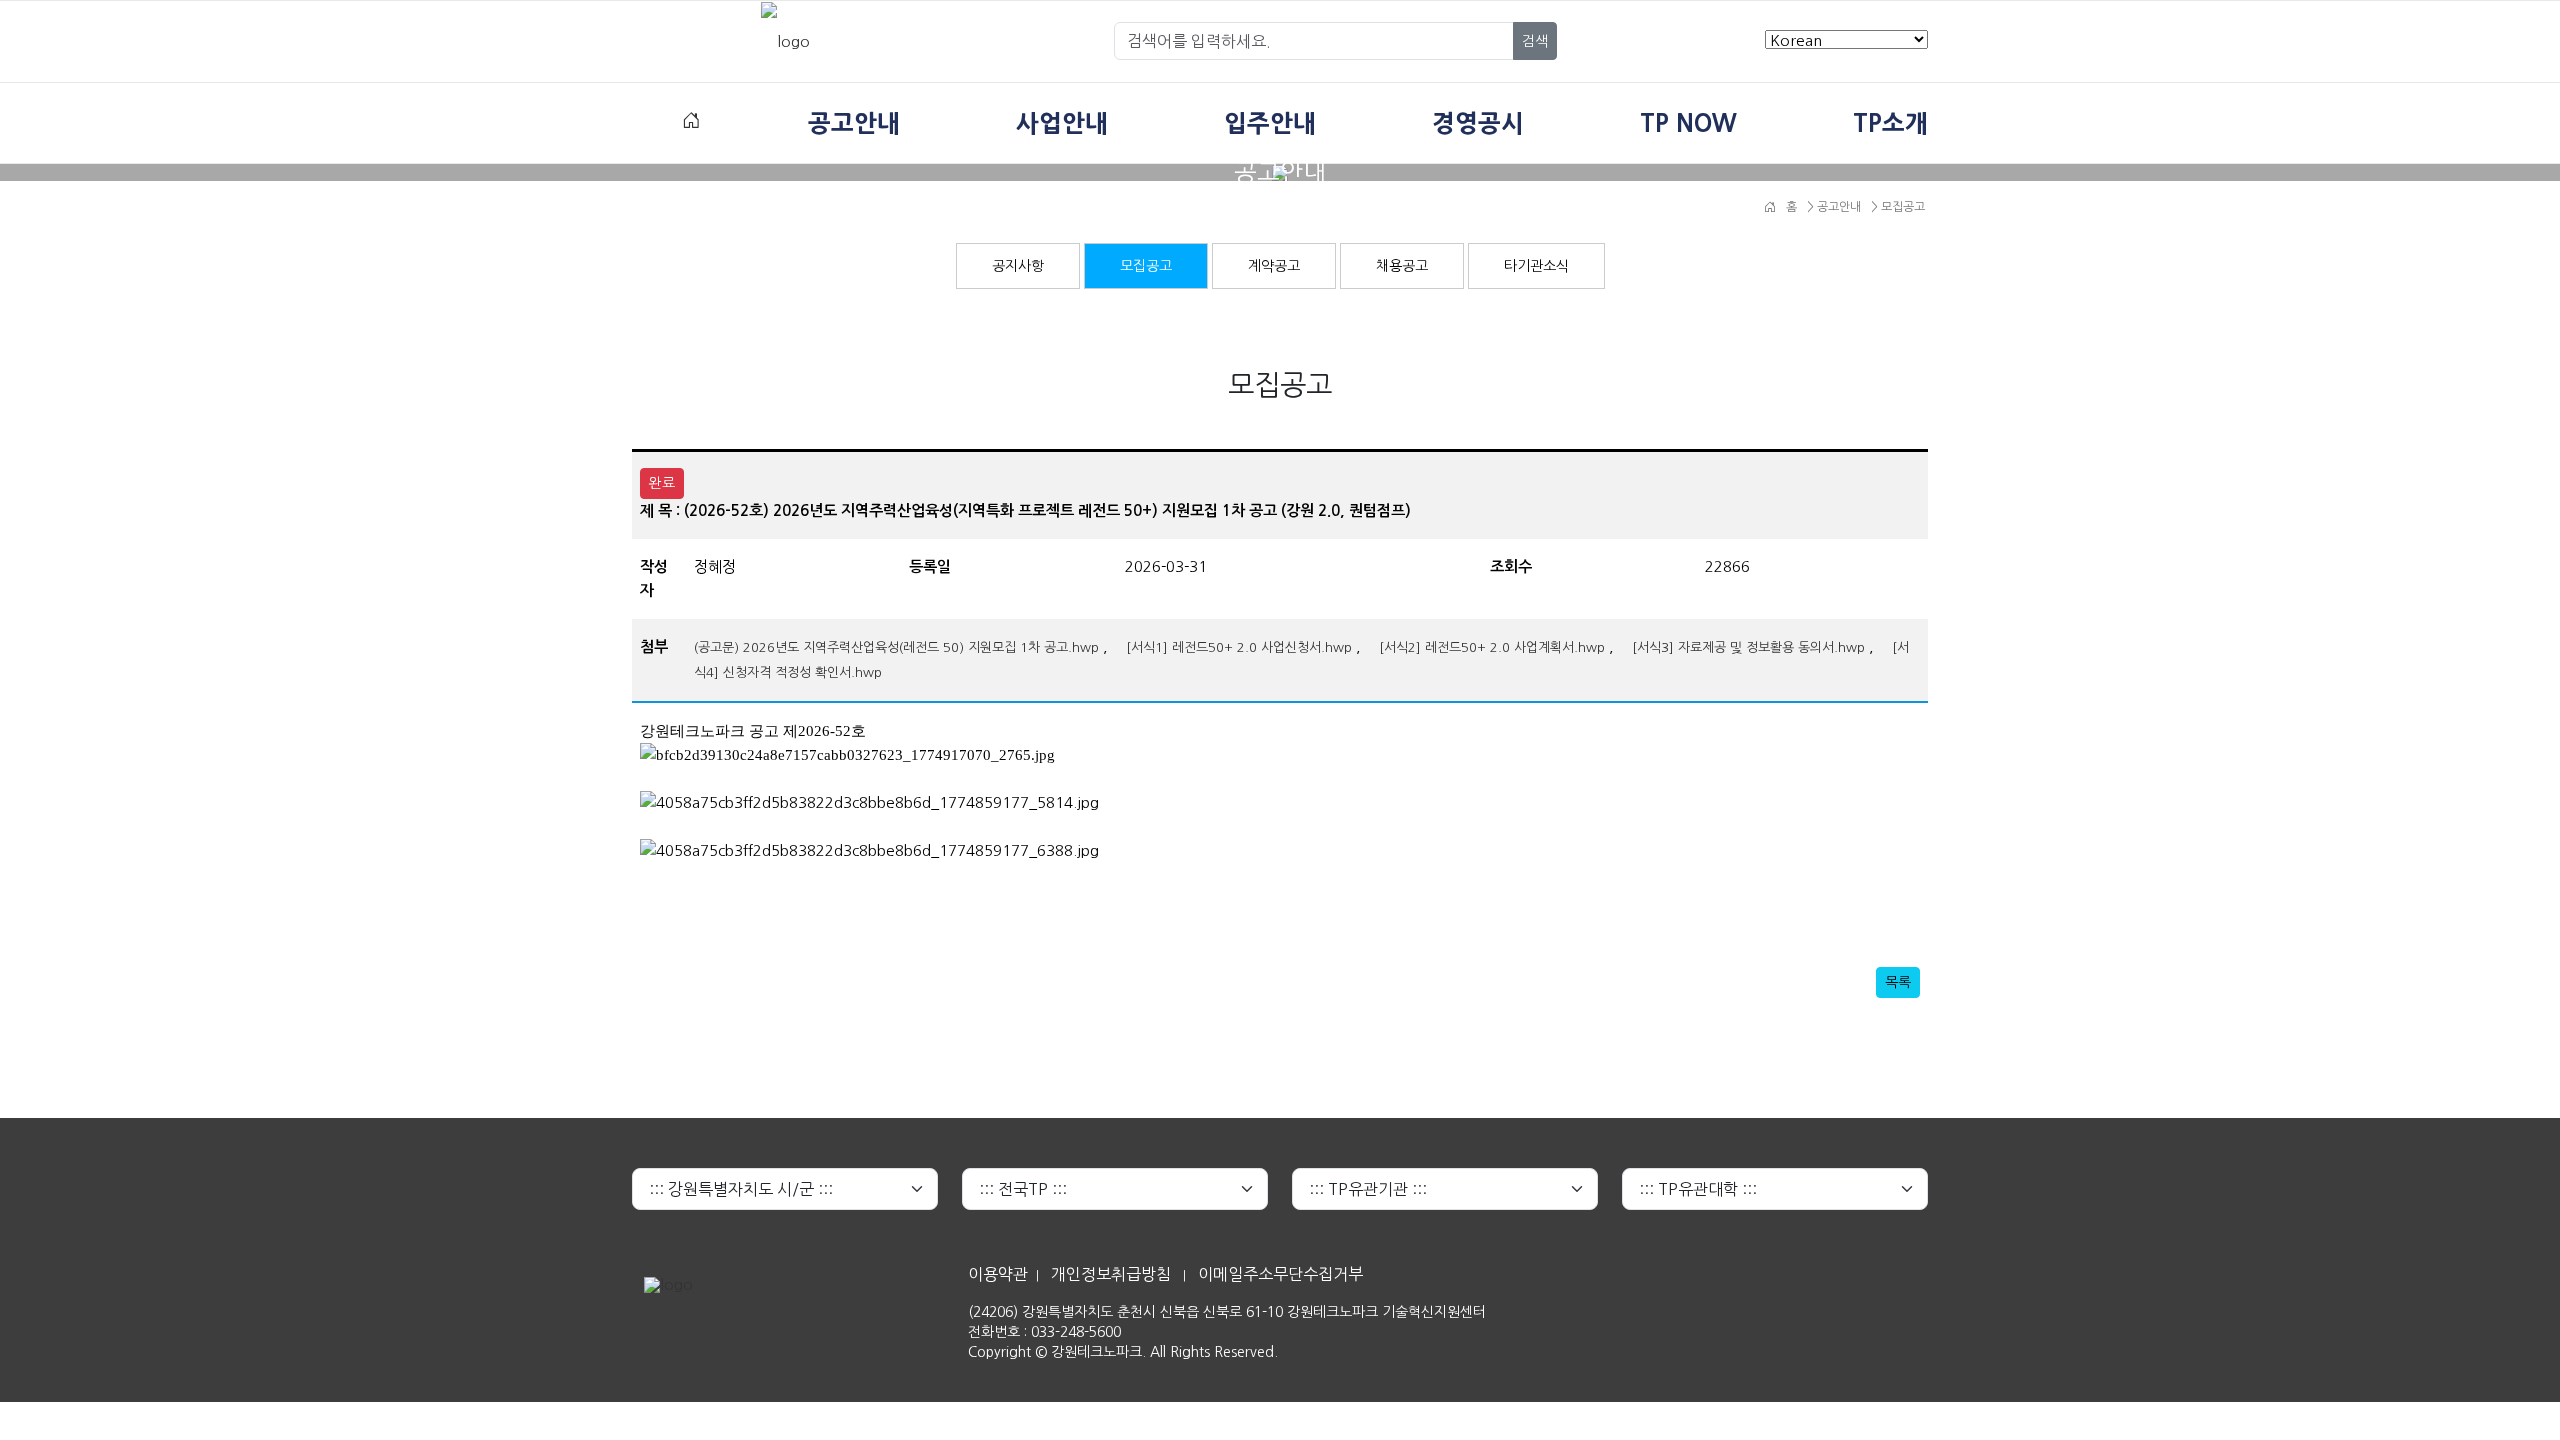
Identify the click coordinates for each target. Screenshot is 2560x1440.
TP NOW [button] (1688, 123)
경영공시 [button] (1478, 123)
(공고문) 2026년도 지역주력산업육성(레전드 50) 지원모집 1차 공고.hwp (896, 647)
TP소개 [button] (1890, 123)
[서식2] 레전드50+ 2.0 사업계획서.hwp (1492, 647)
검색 (1535, 41)
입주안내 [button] (1270, 123)
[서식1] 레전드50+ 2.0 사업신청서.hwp (1239, 647)
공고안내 (1837, 207)
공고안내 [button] (854, 123)
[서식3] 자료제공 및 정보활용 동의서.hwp (1748, 647)
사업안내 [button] (1062, 123)
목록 (1898, 982)
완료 (662, 483)
